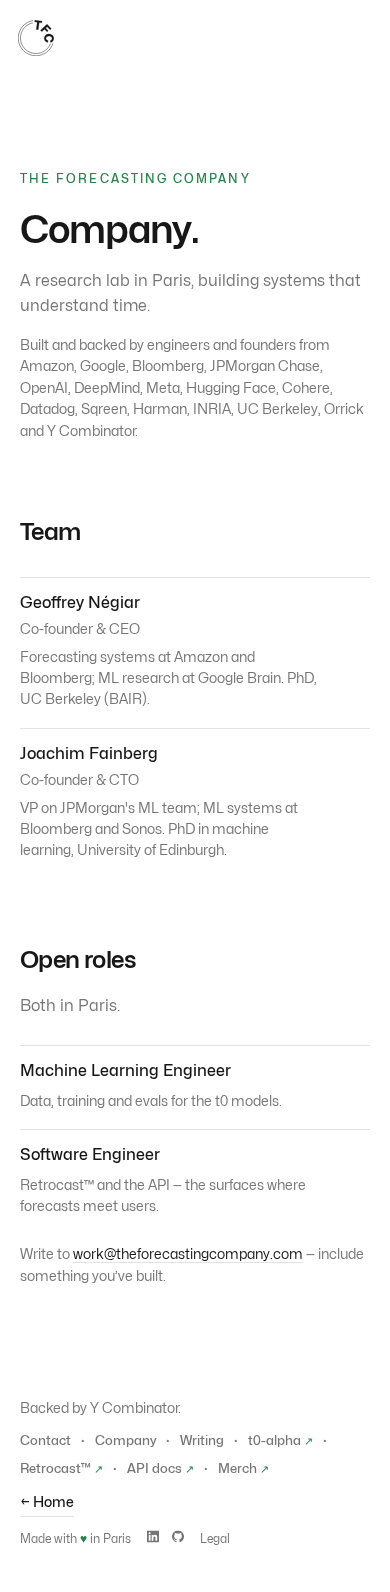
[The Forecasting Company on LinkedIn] (153, 1537)
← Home (47, 1501)
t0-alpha (280, 1440)
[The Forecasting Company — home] (36, 38)
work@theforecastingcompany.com (188, 1253)
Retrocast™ (61, 1468)
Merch (243, 1468)
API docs (160, 1468)
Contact (45, 1440)
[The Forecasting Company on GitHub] (178, 1537)
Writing (202, 1440)
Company (125, 1440)
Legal (215, 1538)
